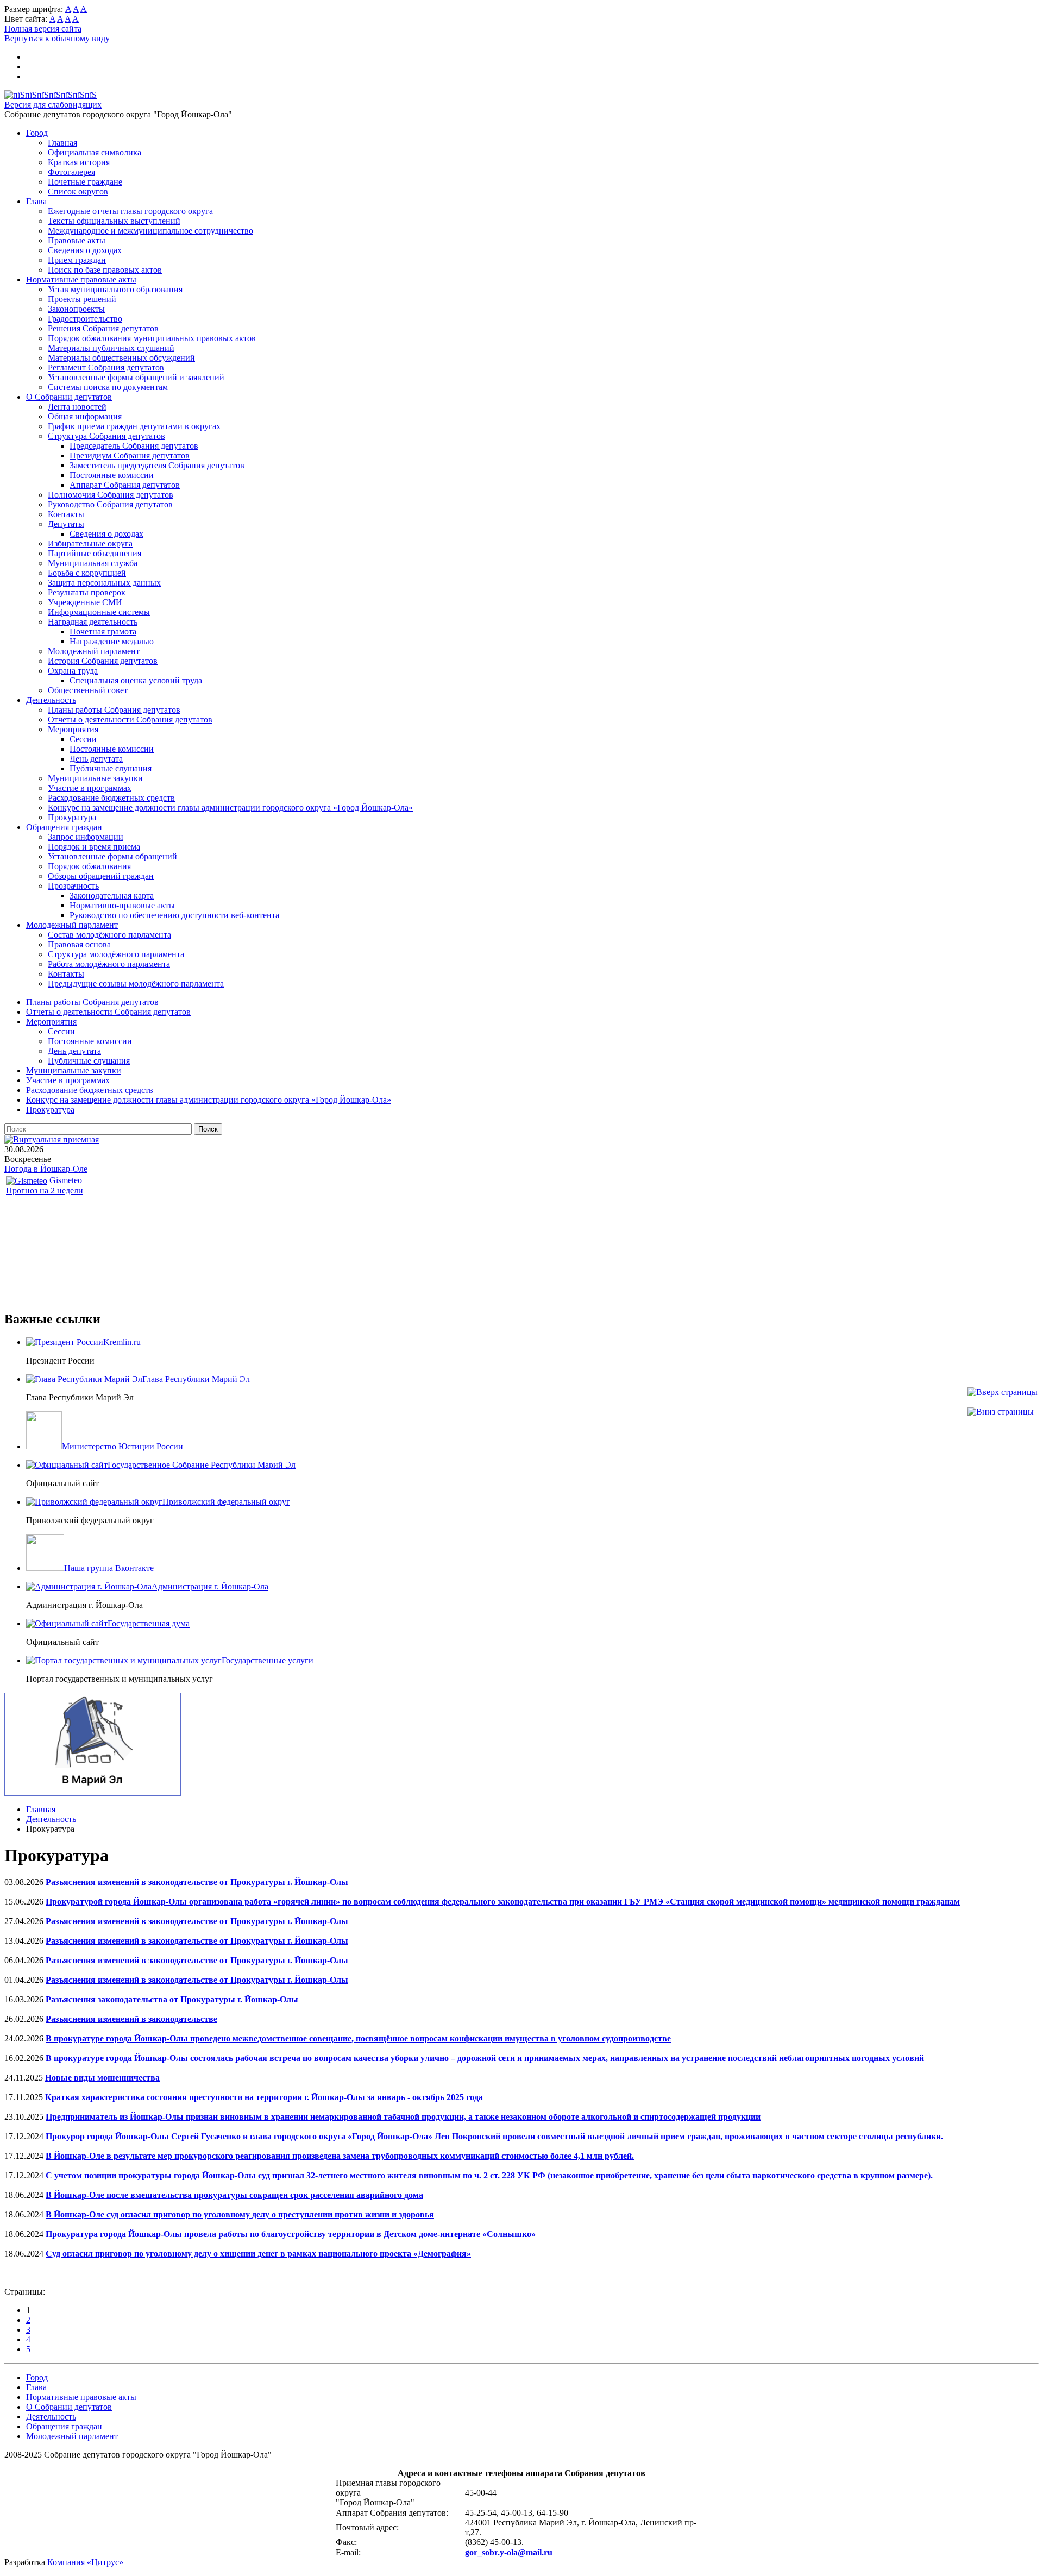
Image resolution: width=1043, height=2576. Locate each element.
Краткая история (79, 162)
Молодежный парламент (94, 651)
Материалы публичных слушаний (111, 348)
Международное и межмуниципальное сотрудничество (150, 231)
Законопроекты (76, 309)
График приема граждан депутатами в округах (134, 426)
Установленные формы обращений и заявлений (136, 377)
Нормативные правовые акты (81, 279)
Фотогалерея (71, 172)
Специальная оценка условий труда (136, 680)
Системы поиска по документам (108, 387)
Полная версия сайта (43, 29)
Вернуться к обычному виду (57, 38)
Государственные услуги (268, 1660)
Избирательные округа (90, 544)
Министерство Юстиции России (122, 1446)
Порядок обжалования (89, 866)
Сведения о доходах (85, 250)
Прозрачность (73, 886)
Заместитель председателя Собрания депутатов (157, 465)
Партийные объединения (95, 553)
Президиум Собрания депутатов (130, 455)
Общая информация (85, 416)
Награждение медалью (112, 641)
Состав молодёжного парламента (109, 935)
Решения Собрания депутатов (103, 328)
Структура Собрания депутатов (106, 436)
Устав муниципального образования (115, 289)
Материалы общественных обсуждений (121, 358)
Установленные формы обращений (112, 856)
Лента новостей (77, 407)
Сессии (83, 739)
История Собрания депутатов (103, 661)
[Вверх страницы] (1003, 1392)
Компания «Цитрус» (85, 2562)
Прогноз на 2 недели (45, 1190)
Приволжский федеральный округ (226, 1502)
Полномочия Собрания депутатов (111, 495)
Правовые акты (77, 240)
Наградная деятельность (93, 622)
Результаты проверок (87, 592)
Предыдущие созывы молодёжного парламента (136, 984)
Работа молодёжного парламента (109, 964)
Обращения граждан (64, 827)
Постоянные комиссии (112, 475)
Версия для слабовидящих (53, 105)
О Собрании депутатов (69, 397)
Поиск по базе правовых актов (105, 270)
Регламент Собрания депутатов (106, 367)
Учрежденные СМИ (85, 602)
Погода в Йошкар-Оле (46, 1169)
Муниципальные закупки (95, 778)
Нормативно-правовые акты (122, 905)
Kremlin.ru (122, 1342)
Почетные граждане (85, 182)
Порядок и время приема (94, 847)
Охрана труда (73, 671)
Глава (36, 201)
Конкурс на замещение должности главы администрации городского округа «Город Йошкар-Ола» (230, 808)
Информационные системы (99, 612)
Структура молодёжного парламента (116, 954)
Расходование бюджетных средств (111, 798)
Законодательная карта (112, 896)
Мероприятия (73, 729)
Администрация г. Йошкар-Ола (210, 1587)
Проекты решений (82, 299)
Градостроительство (85, 319)
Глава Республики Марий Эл (196, 1379)
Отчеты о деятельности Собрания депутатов (130, 720)
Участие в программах (90, 788)
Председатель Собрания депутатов (134, 446)
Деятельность (51, 700)
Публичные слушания (111, 768)
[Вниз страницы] (1001, 1412)
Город (37, 133)
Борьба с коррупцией (87, 573)
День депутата (96, 759)
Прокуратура (72, 817)
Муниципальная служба (93, 563)
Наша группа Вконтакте (109, 1568)
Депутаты (66, 524)
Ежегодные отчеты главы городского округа (130, 211)
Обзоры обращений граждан (101, 876)
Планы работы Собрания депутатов (114, 710)
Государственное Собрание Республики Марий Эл (202, 1465)
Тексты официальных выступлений (114, 221)
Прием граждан (77, 260)
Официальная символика (95, 152)
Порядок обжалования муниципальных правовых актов (152, 338)
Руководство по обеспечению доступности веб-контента (174, 915)
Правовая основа (79, 944)
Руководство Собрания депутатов (110, 504)
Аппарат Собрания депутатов (125, 485)
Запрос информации (86, 837)
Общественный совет (88, 690)
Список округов (78, 191)
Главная (62, 143)
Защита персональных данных (104, 583)
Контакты (66, 514)
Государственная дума (149, 1623)
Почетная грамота (103, 632)
